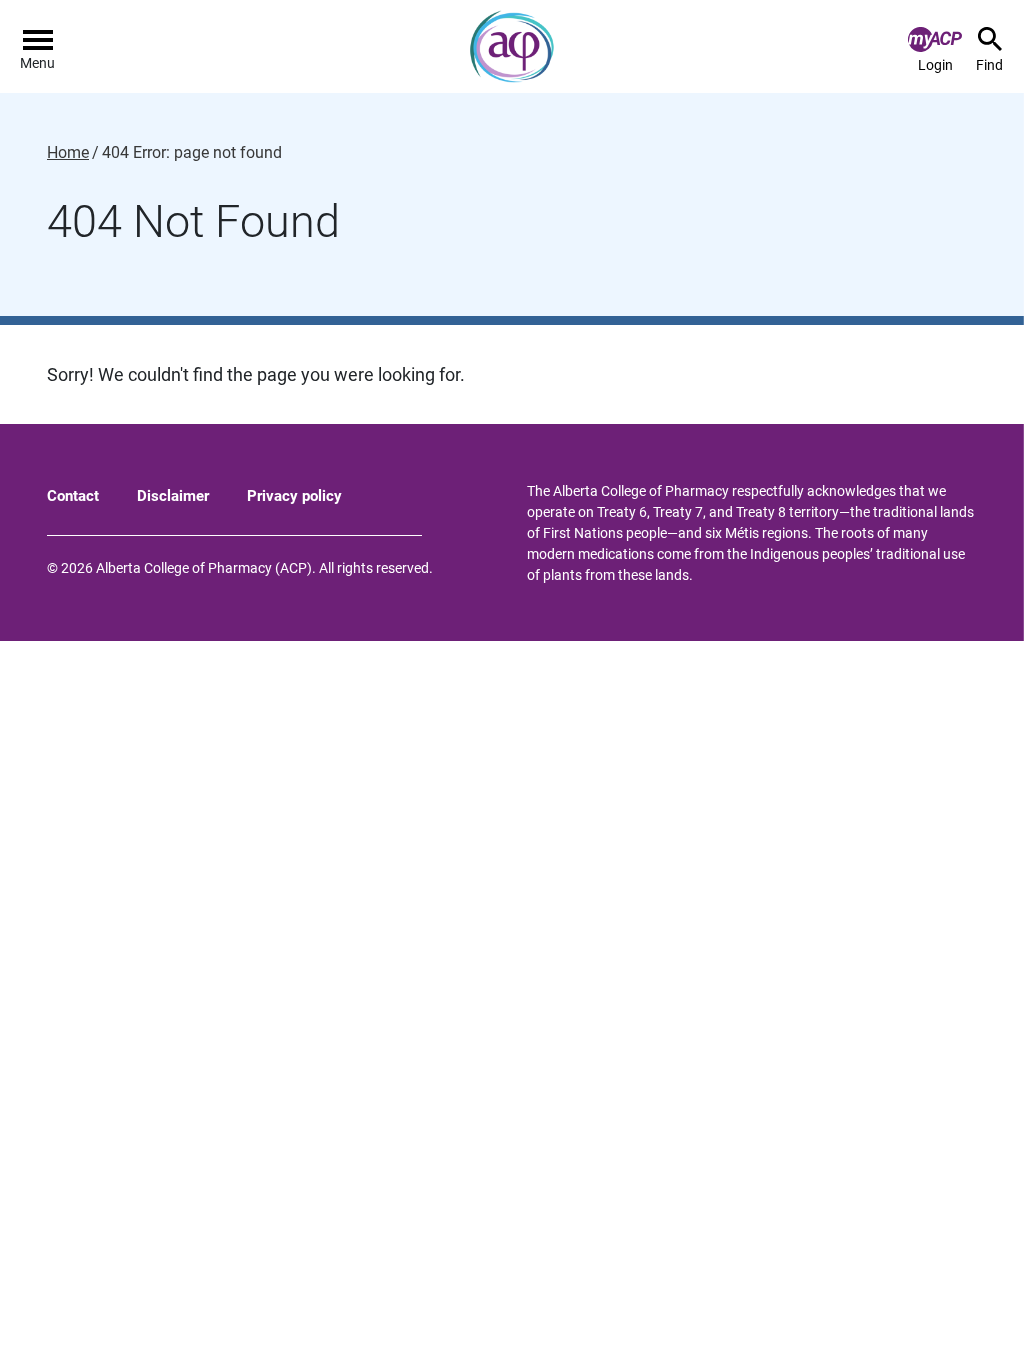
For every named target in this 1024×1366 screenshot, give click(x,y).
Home (68, 153)
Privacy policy (294, 496)
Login (935, 65)
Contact (73, 496)
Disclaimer (173, 496)
